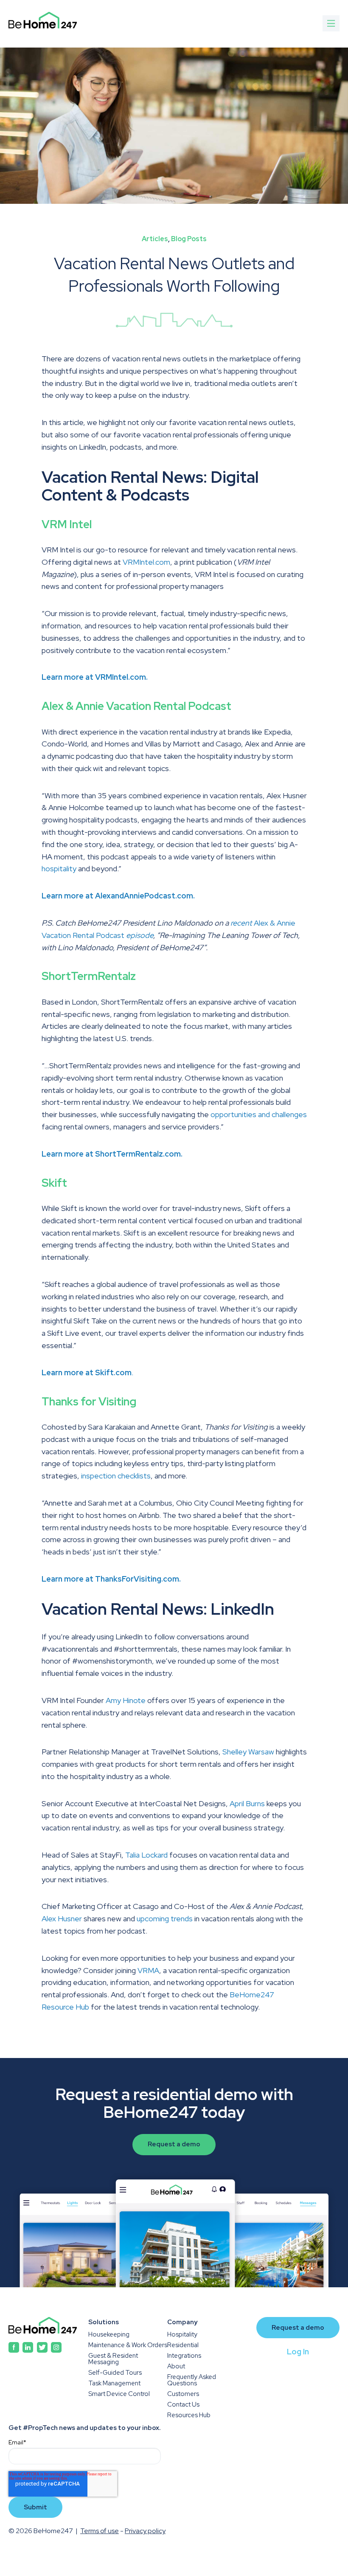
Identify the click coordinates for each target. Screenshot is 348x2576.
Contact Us (183, 2405)
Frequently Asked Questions (192, 2380)
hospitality (59, 869)
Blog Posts (189, 239)
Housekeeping (109, 2335)
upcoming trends (165, 1919)
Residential (183, 2345)
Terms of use (100, 2531)
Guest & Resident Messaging (113, 2359)
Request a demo (174, 2144)
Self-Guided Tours (115, 2373)
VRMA (148, 1970)
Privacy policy (145, 2531)
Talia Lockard (146, 1855)
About (176, 2366)
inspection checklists (116, 1476)
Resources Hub (189, 2415)
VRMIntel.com (146, 562)
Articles (155, 239)
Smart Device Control (119, 2394)
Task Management (114, 2383)
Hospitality (182, 2335)
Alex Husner (62, 1919)
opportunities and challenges (259, 1114)
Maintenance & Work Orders (128, 2345)
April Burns (247, 1803)
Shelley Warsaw (248, 1752)
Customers (183, 2394)
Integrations (184, 2356)
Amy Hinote (126, 1700)
